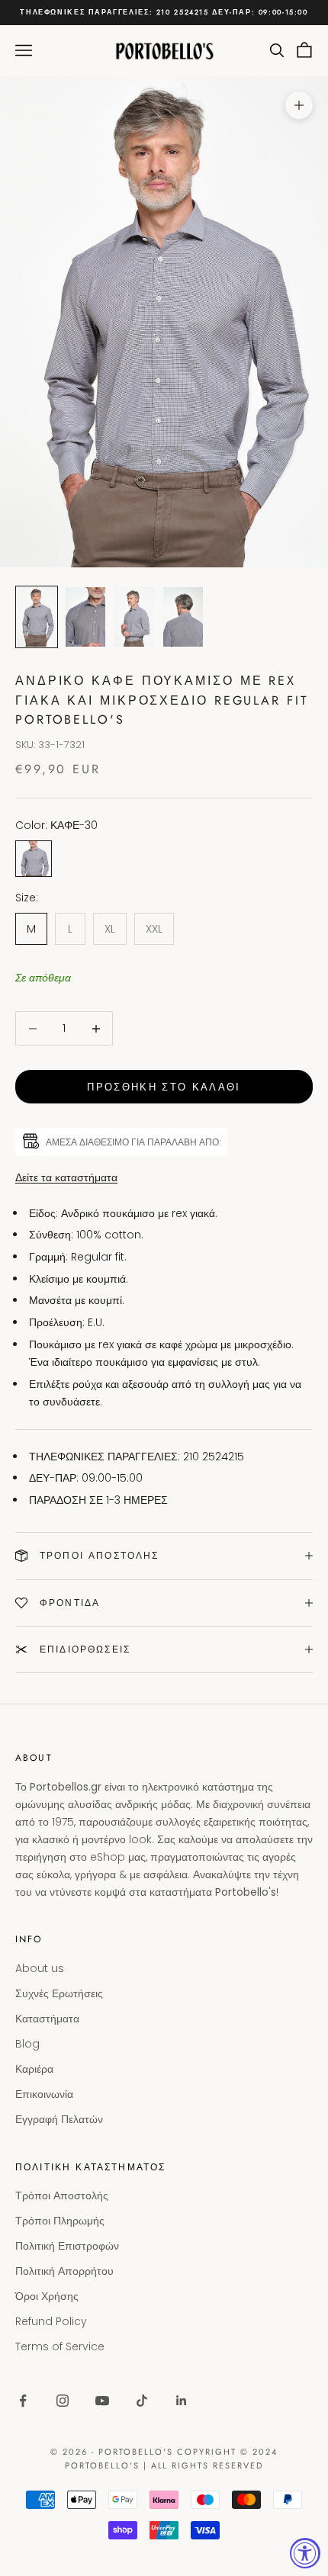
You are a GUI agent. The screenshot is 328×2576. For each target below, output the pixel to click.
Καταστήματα (47, 2019)
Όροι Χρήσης (47, 2296)
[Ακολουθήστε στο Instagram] (63, 2401)
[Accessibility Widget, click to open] (305, 2553)
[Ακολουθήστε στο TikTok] (142, 2401)
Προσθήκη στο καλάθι (164, 1087)
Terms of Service (60, 2346)
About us (40, 1968)
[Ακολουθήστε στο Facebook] (23, 2401)
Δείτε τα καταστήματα (66, 1177)
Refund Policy (51, 2321)
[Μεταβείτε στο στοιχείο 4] (183, 617)
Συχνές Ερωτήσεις (59, 1993)
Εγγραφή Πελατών (59, 2119)
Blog (27, 2044)
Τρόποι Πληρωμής (60, 2221)
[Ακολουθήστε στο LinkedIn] (182, 2401)
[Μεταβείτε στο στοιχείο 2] (85, 617)
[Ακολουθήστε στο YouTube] (102, 2401)
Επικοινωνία (44, 2094)
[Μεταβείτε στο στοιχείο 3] (134, 617)
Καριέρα (34, 2069)
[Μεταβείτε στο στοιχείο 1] (37, 617)
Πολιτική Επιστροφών (67, 2246)
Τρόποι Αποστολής (62, 2195)
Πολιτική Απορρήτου (64, 2271)
